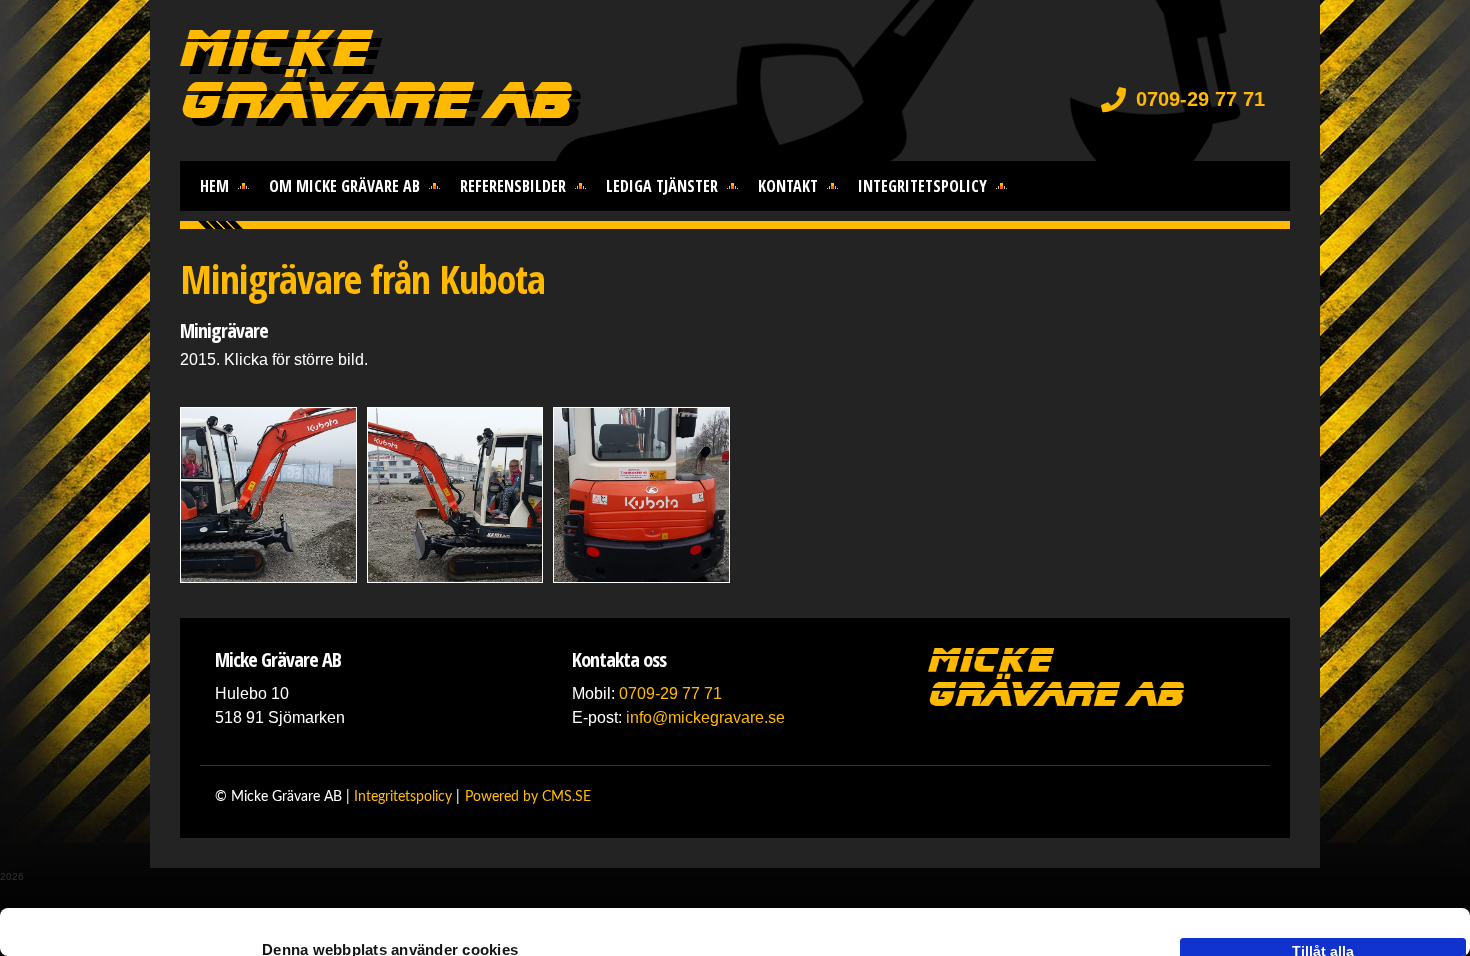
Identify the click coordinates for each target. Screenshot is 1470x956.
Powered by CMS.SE (528, 797)
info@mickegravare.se (705, 717)
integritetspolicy (922, 186)
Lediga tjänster (662, 186)
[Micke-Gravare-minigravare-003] (641, 495)
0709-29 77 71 (1200, 99)
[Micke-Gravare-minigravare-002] (455, 495)
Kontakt (788, 186)
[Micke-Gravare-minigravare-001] (268, 495)
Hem (214, 186)
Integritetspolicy (403, 797)
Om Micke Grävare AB (344, 186)
